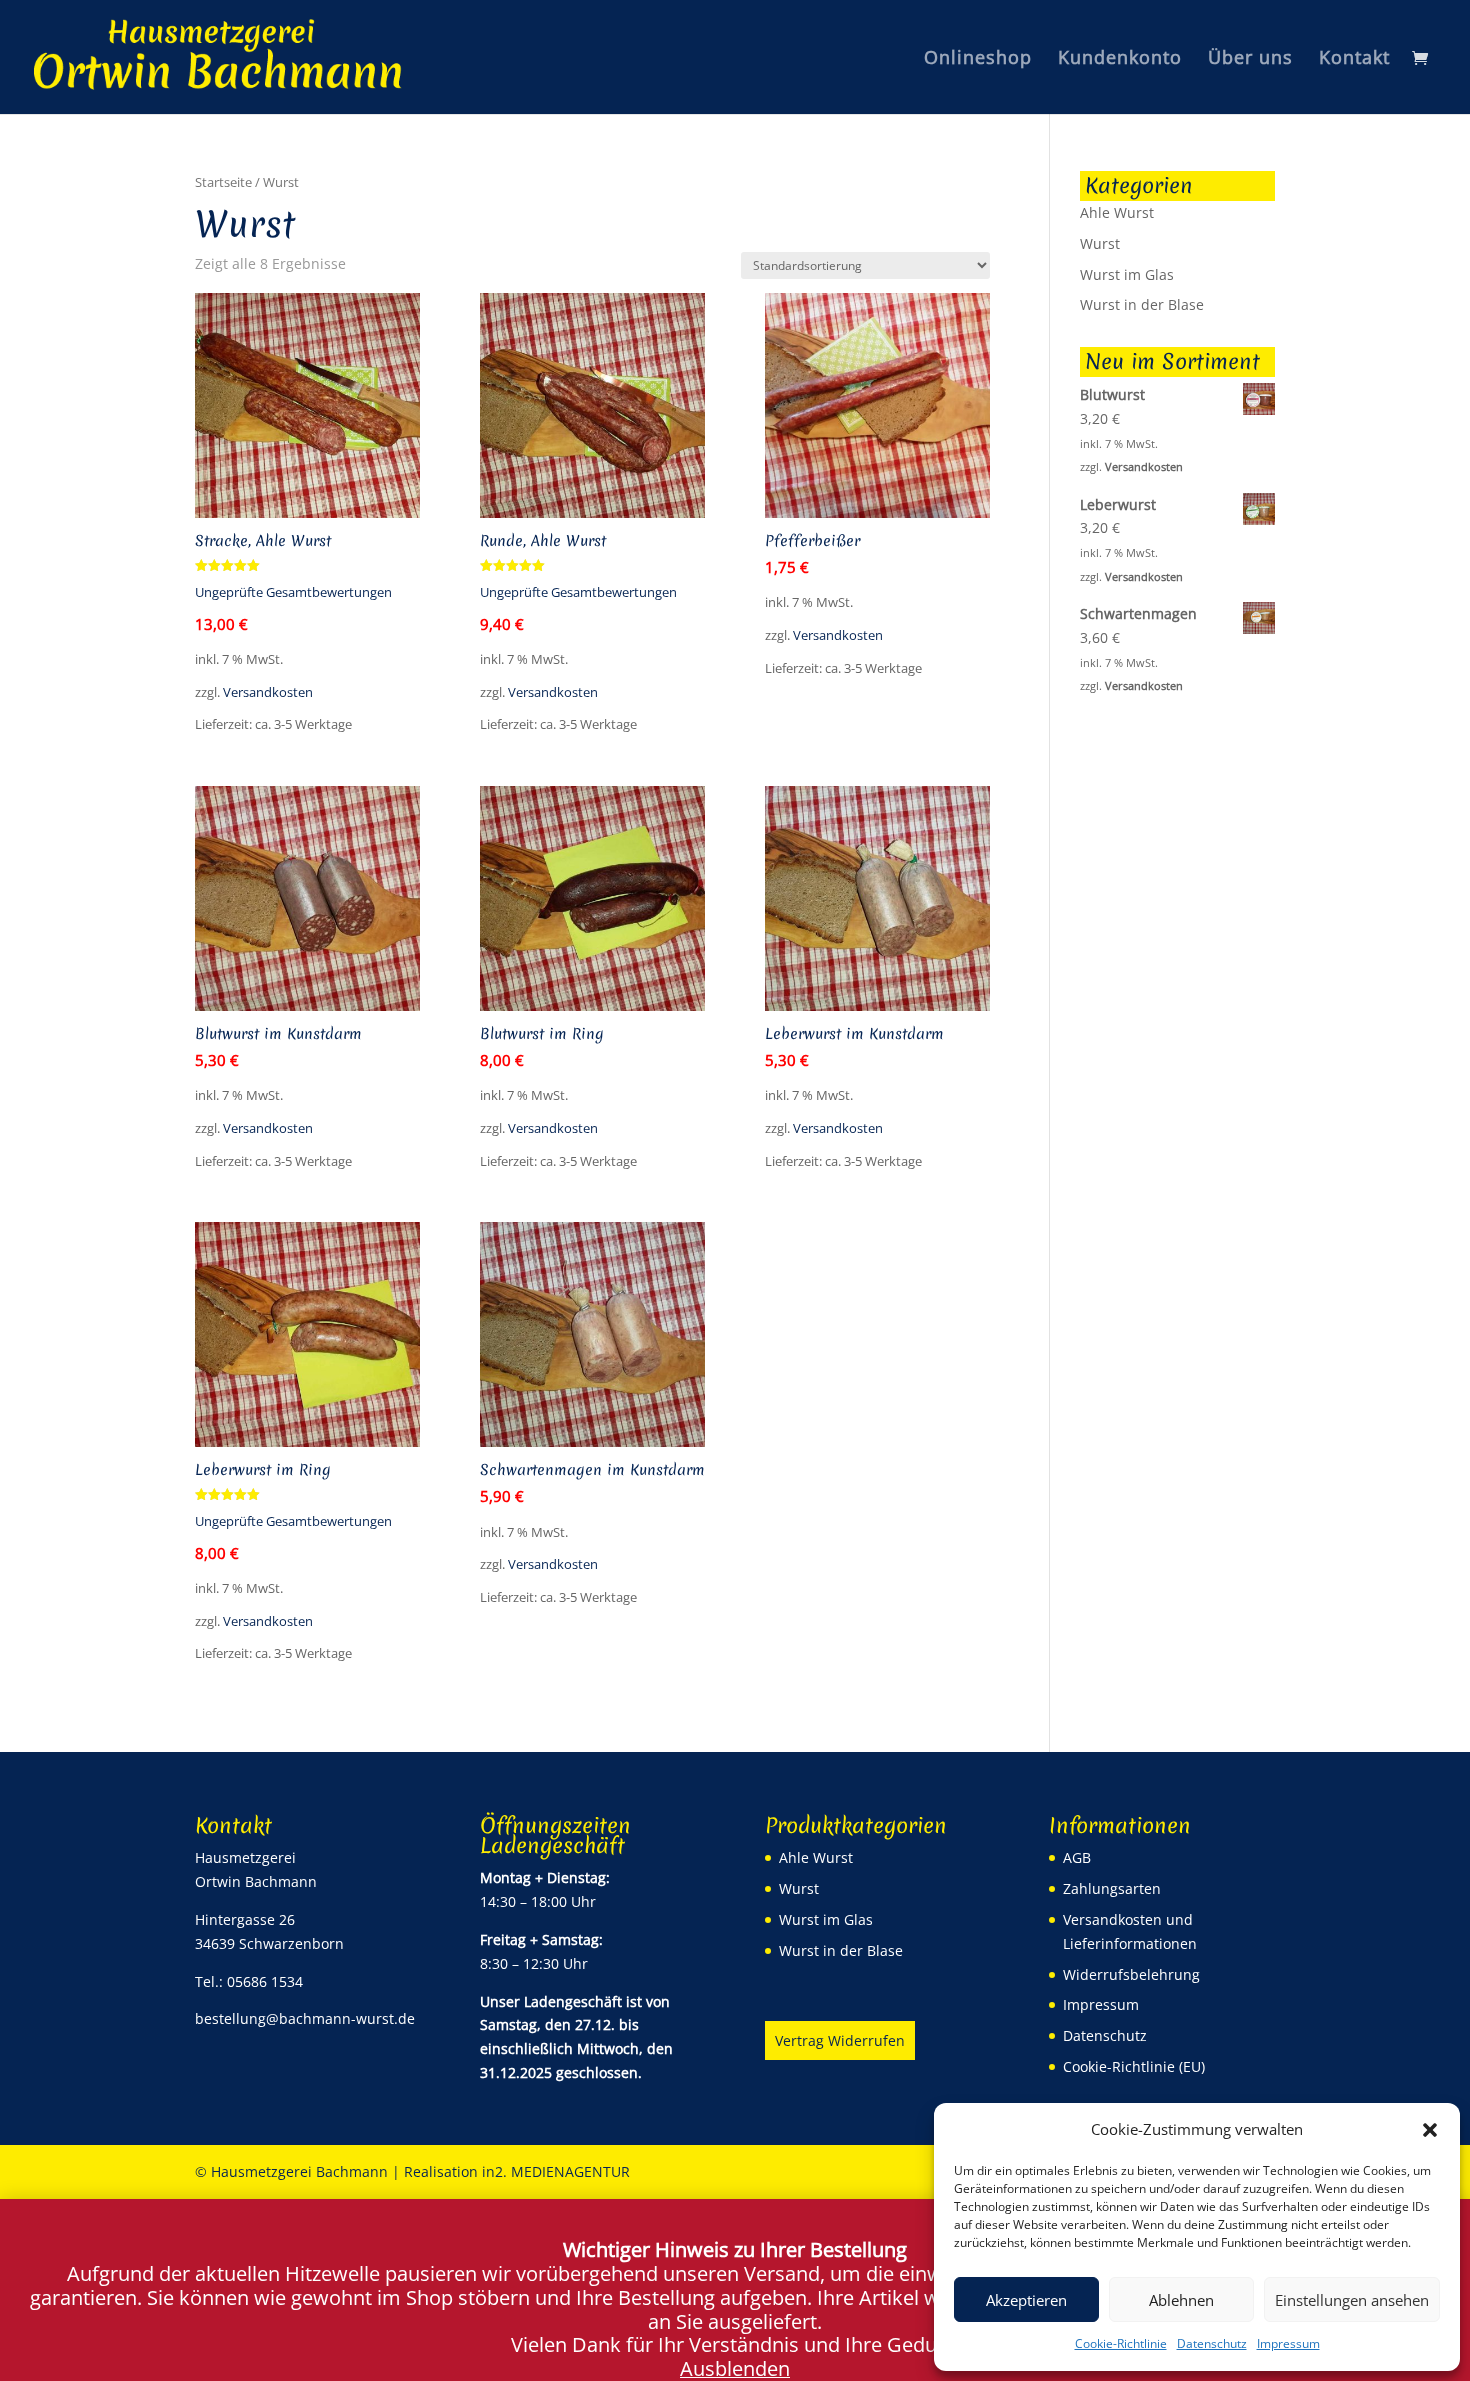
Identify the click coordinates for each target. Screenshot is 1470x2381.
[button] (1430, 2130)
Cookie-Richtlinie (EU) (1134, 2066)
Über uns (1250, 59)
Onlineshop (978, 59)
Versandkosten (268, 692)
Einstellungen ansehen (1352, 2300)
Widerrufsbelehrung (1131, 1974)
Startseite (223, 182)
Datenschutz (1212, 2343)
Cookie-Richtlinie (1121, 2343)
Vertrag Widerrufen (840, 2040)
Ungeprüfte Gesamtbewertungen (293, 592)
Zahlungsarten (1112, 1888)
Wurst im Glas (1127, 274)
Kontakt (1354, 59)
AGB (1077, 1857)
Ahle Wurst (1117, 212)
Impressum (1288, 2343)
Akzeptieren (1026, 2300)
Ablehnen (1181, 2300)
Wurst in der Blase (1142, 304)
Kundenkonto (1120, 59)
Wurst (1100, 243)
